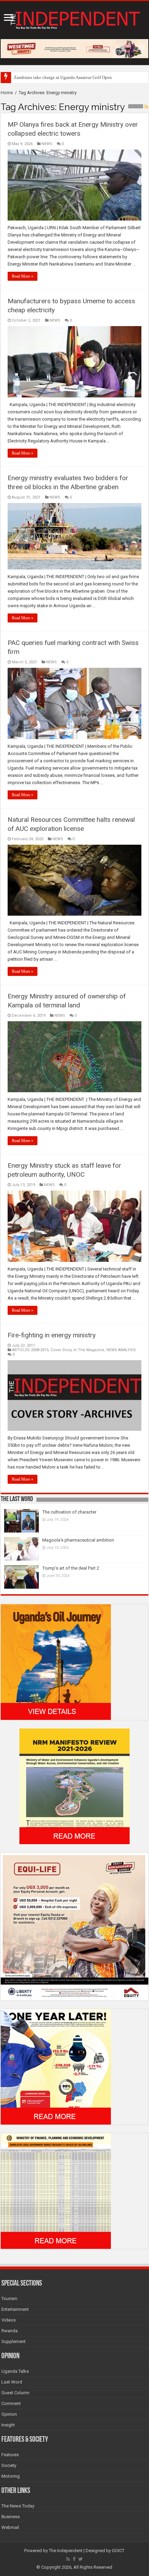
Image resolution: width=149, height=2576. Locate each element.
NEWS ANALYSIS (121, 1350)
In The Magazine (89, 1350)
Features (10, 2455)
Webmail (10, 2527)
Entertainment (15, 2309)
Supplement (14, 2341)
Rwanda (10, 2331)
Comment (11, 2403)
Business (11, 2517)
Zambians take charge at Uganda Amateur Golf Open (63, 77)
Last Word (12, 2382)
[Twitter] (81, 2559)
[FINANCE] (56, 2191)
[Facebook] (74, 2559)
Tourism (9, 2299)
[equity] (74, 1926)
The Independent (66, 2551)
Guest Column (15, 2393)
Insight (8, 2425)
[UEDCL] (56, 2066)
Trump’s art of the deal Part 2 (71, 1568)
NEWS (47, 144)
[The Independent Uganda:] (74, 19)
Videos (8, 2320)
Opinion (9, 2414)
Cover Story (61, 1350)
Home (7, 93)
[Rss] (68, 2559)
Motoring (11, 2476)
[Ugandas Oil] (56, 1662)
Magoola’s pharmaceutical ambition (78, 1540)
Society (9, 2465)
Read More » (23, 276)
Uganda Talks (15, 2371)
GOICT (118, 2551)
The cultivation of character (69, 1512)
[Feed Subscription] (146, 107)
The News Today (18, 2506)
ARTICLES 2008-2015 (30, 1350)
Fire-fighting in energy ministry (52, 1335)
